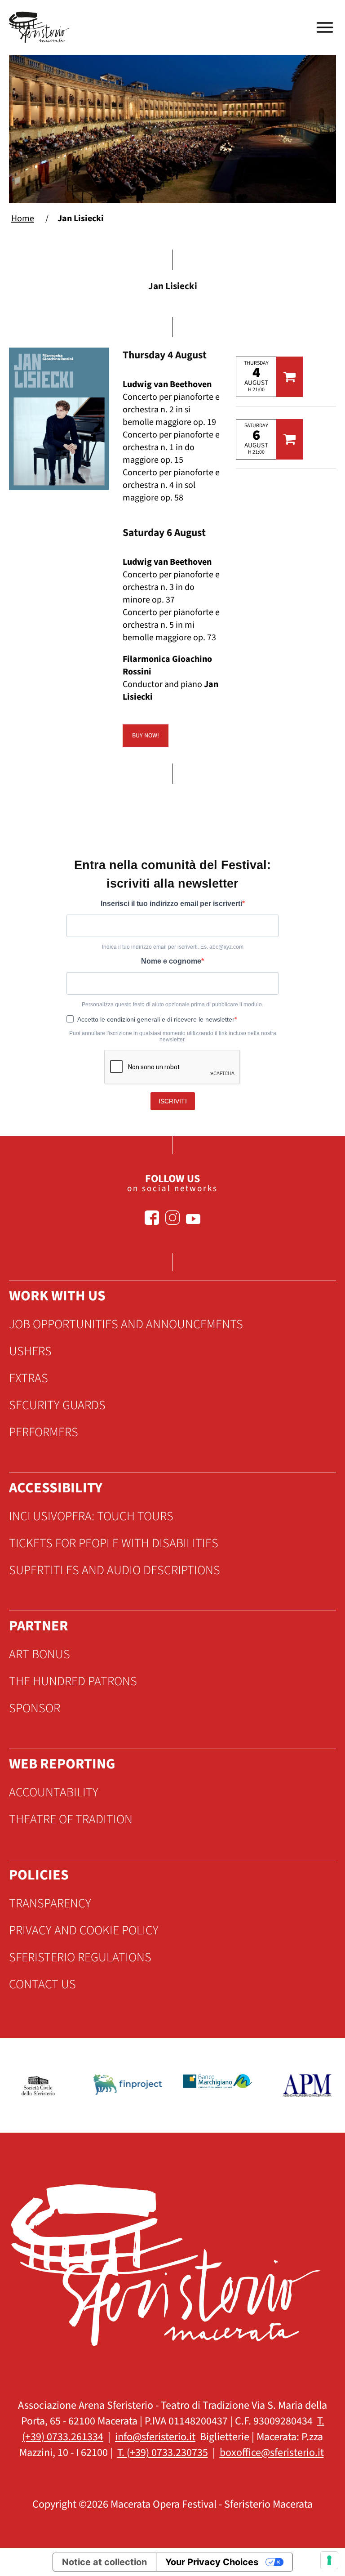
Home (23, 219)
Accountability (54, 1792)
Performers (44, 1432)
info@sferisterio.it (155, 2437)
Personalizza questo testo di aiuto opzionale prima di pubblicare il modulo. (172, 1005)
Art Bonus (40, 1654)
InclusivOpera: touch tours (91, 1516)
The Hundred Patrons (73, 1681)
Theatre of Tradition (71, 1819)
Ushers (30, 1351)
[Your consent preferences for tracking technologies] (329, 2560)
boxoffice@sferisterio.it (272, 2453)
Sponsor (35, 1708)
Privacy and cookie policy (84, 1930)
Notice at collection (104, 2562)
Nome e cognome (171, 961)
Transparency (50, 1903)
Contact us (42, 1984)
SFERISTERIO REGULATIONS (80, 1957)
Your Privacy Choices (212, 2562)
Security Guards (57, 1405)
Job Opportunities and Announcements (126, 1324)
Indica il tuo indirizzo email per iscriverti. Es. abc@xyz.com (173, 947)
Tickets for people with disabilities (114, 1543)
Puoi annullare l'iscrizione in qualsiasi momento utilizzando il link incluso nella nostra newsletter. (173, 1036)
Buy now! (146, 736)
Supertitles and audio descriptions (115, 1570)
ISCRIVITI (173, 1101)
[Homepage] (40, 27)
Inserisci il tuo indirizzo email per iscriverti (171, 904)
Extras (29, 1378)
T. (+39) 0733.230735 (163, 2453)
